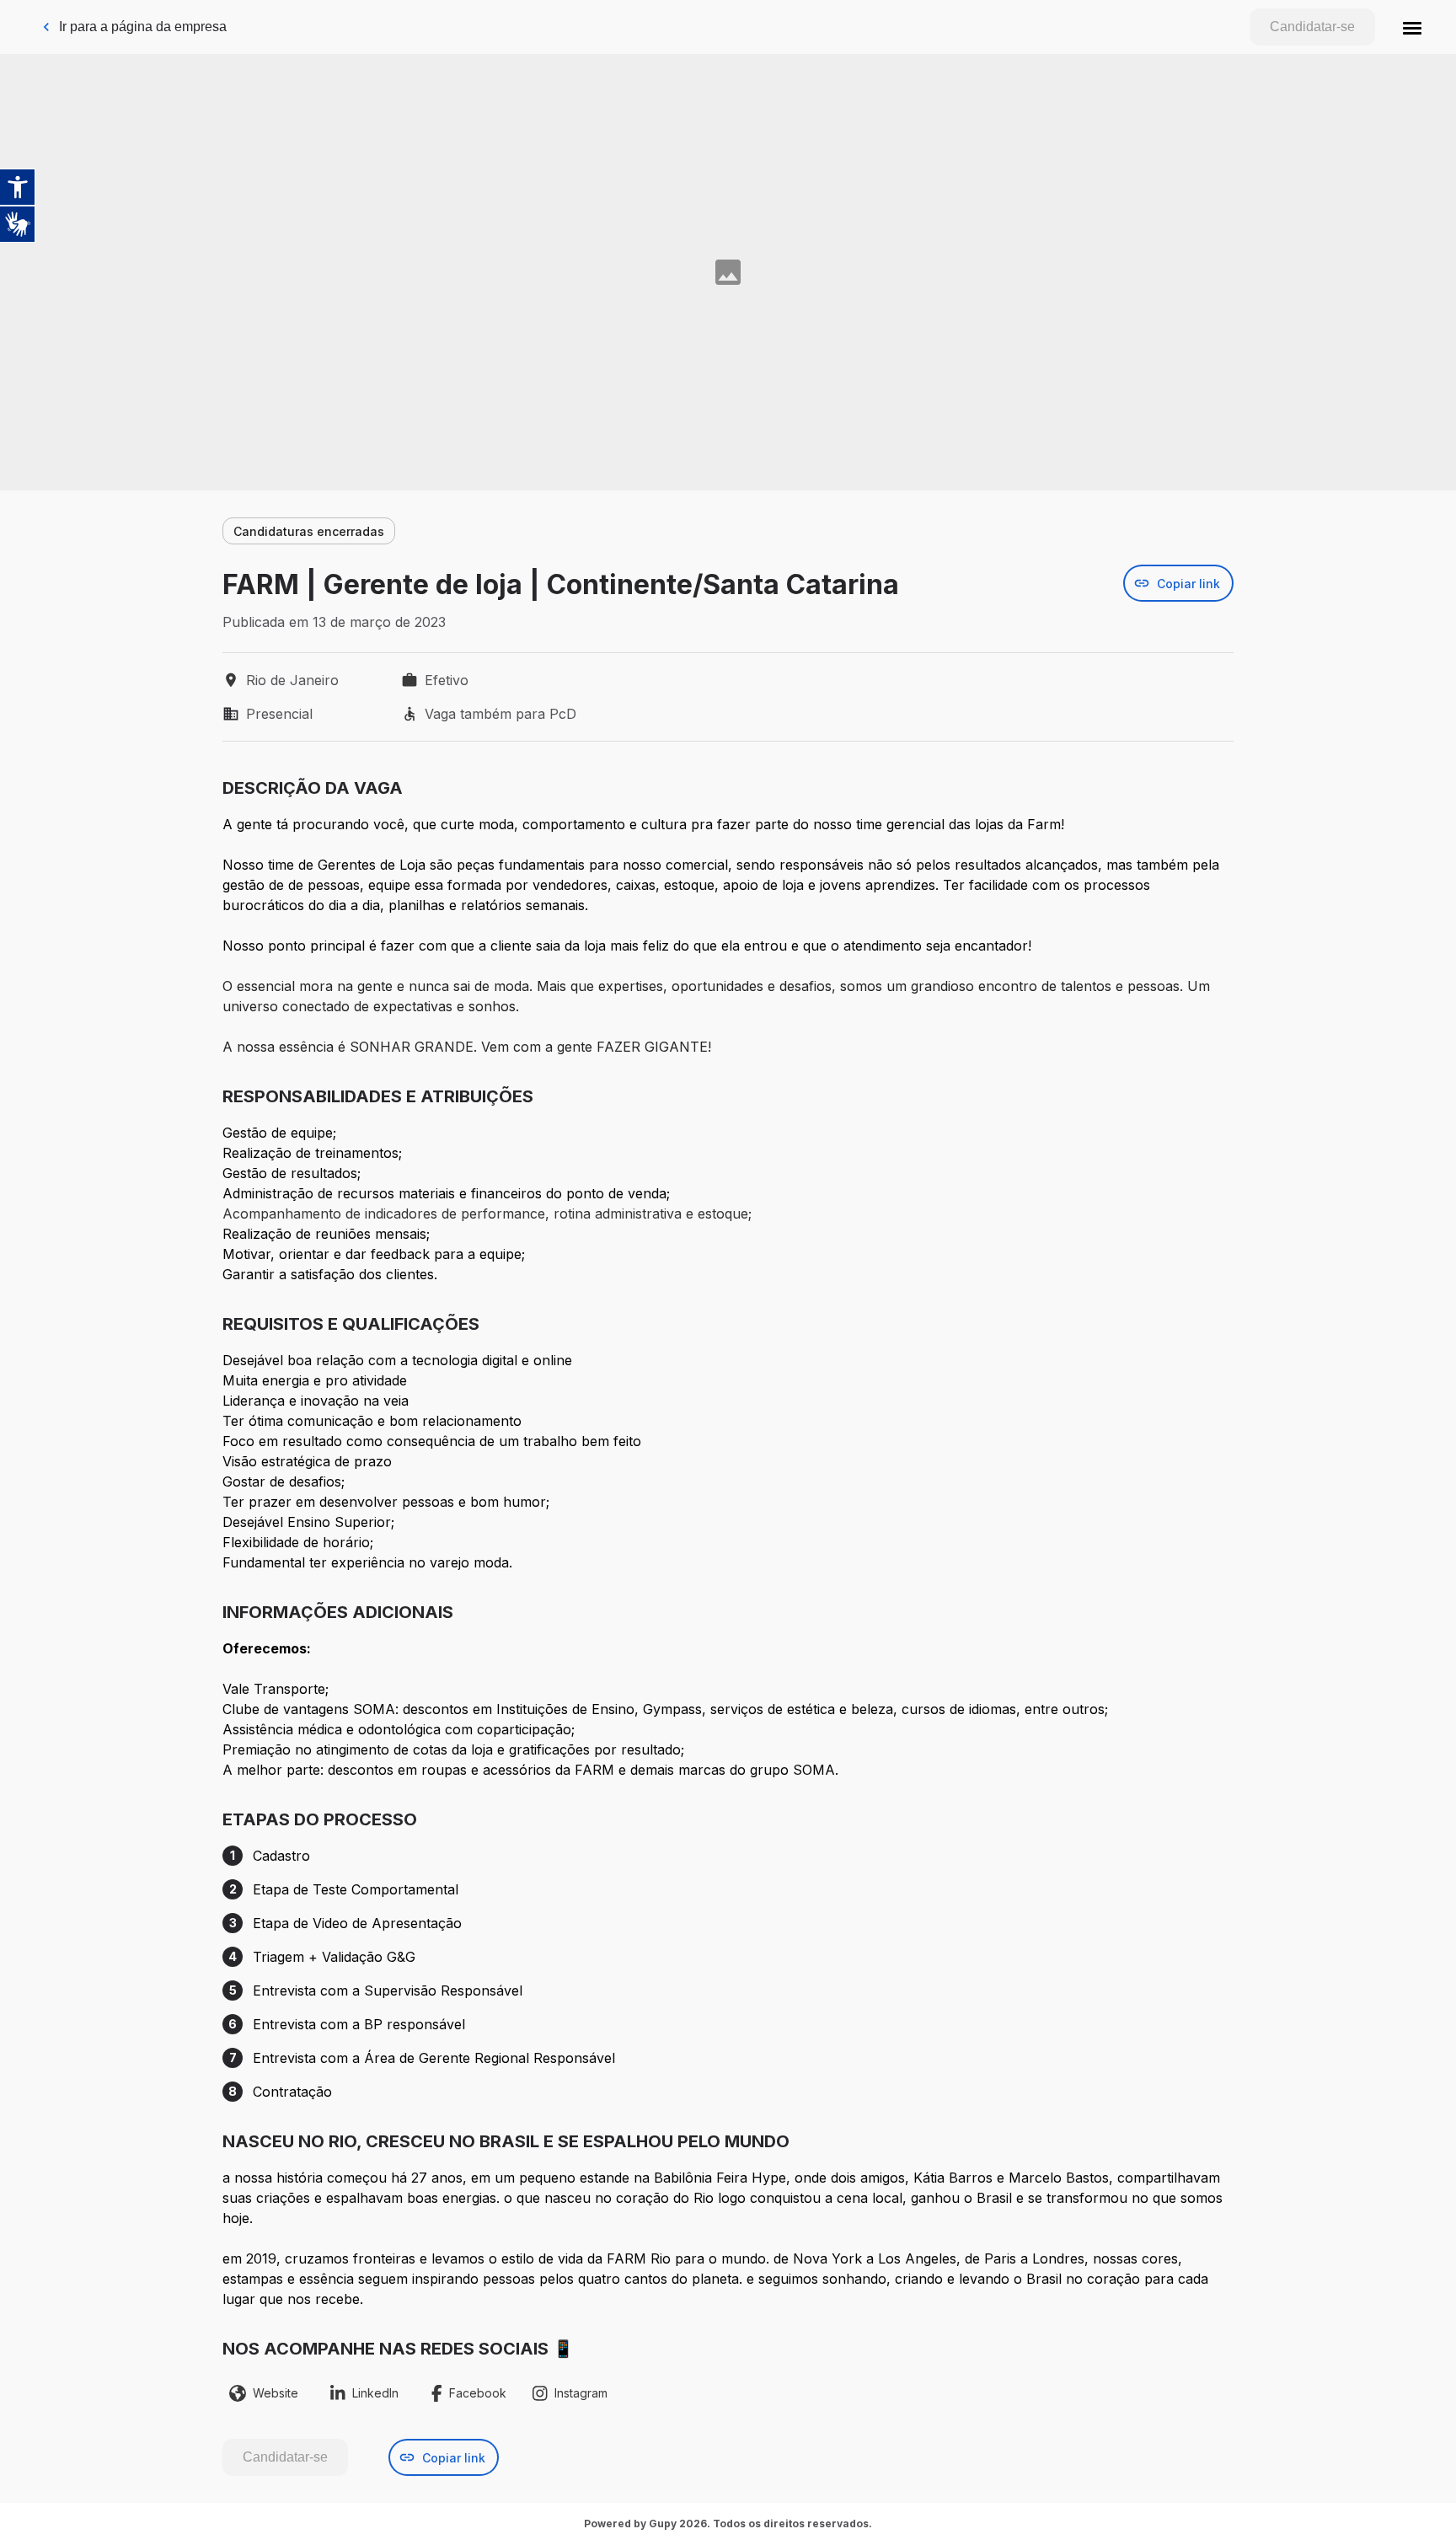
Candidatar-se (1312, 27)
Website (276, 2393)
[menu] (1412, 27)
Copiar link (1188, 584)
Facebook (478, 2393)
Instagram (581, 2393)
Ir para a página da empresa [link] (143, 27)
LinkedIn (375, 2393)
